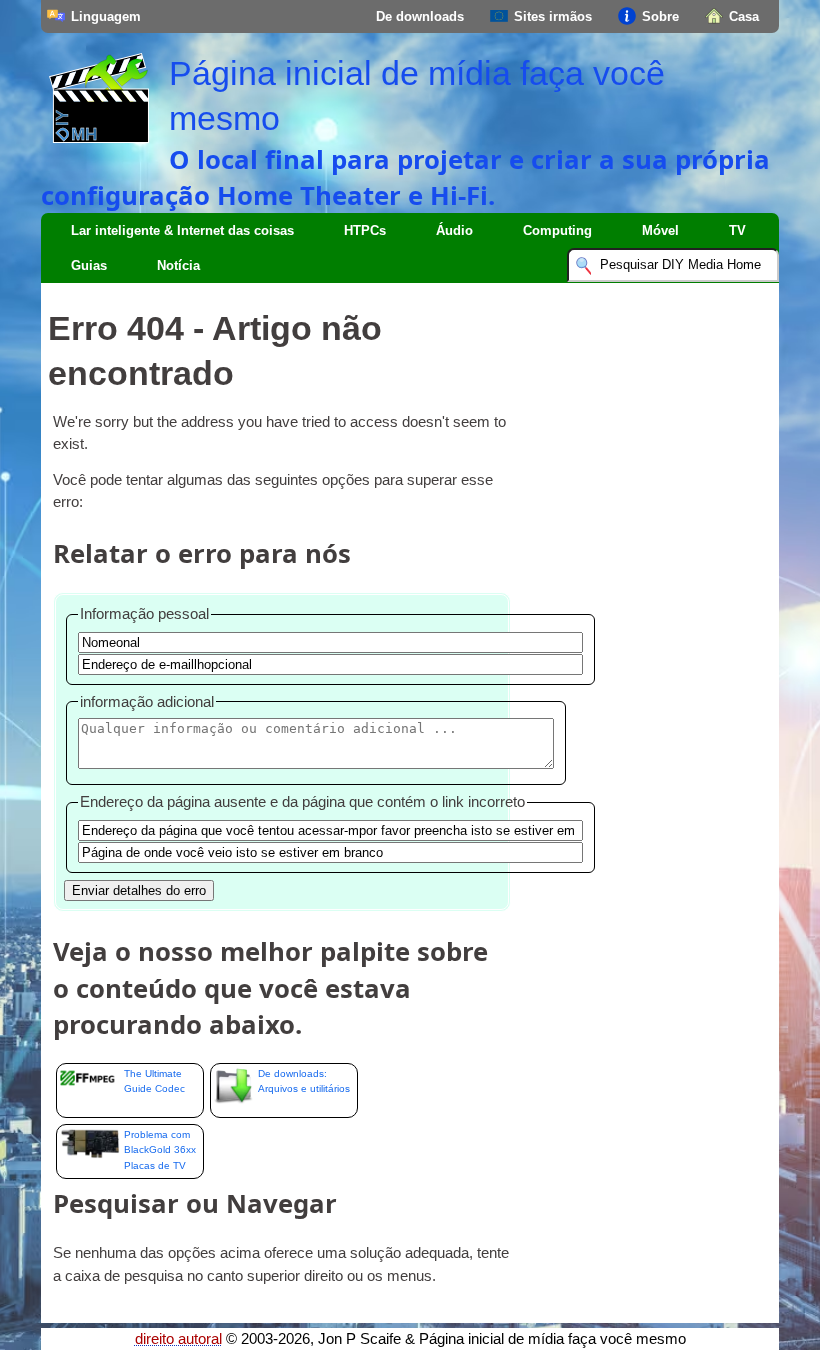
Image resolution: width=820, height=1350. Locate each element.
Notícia (178, 265)
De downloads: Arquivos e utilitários (304, 1081)
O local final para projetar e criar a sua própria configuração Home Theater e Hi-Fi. (405, 177)
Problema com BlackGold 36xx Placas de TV (160, 1150)
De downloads (420, 16)
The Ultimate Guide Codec (154, 1081)
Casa (744, 16)
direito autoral (178, 1339)
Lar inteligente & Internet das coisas (182, 230)
